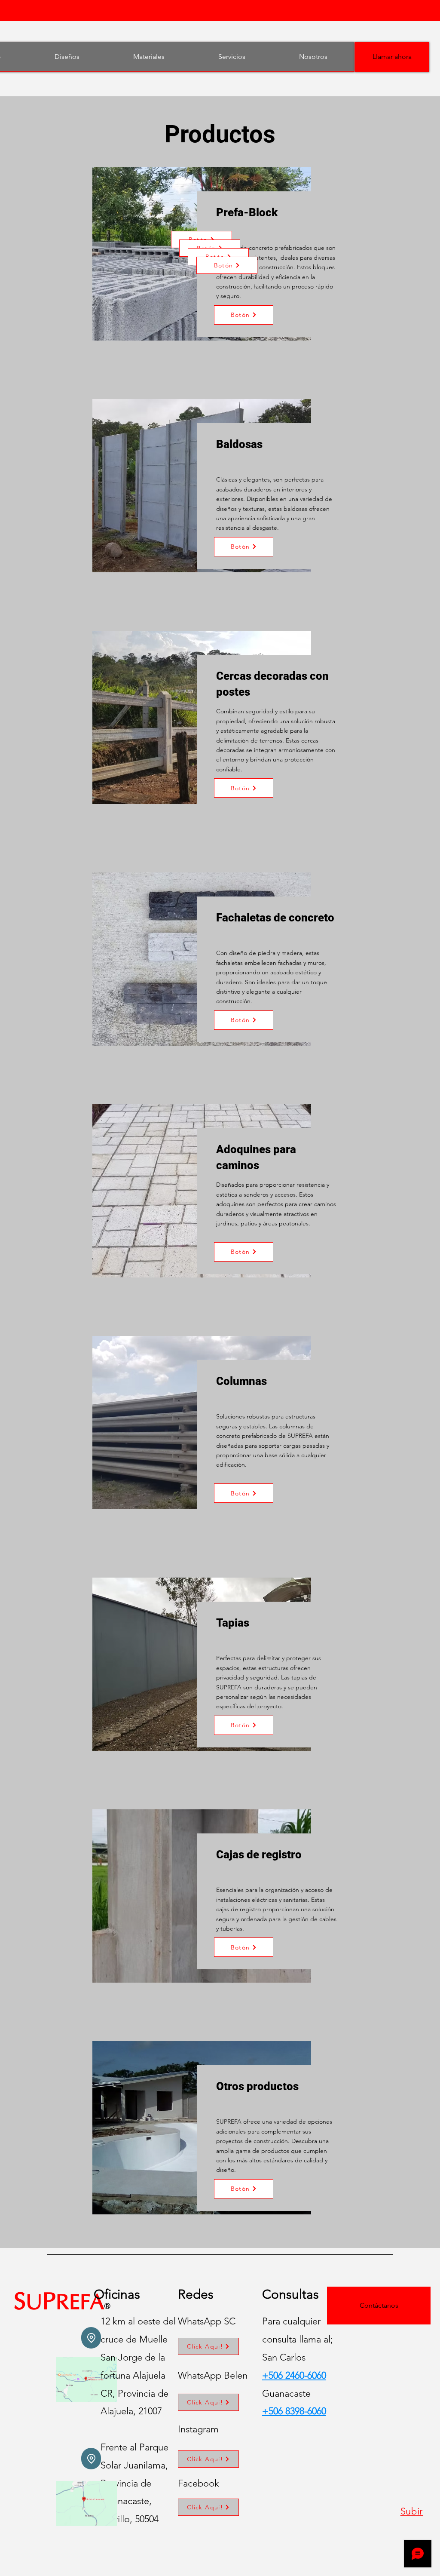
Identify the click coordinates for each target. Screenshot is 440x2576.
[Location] (91, 2338)
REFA (80, 2304)
